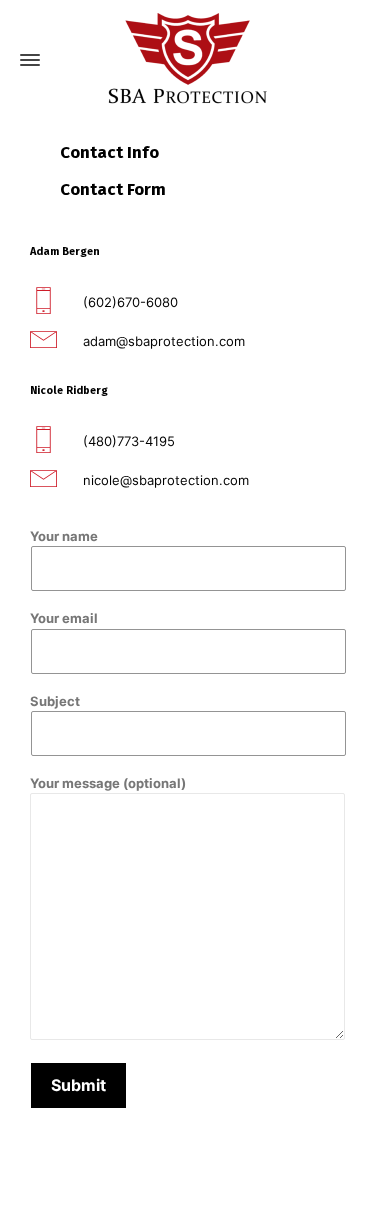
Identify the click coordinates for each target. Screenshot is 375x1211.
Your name (64, 536)
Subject (55, 701)
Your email (64, 618)
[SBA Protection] (187, 60)
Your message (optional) (108, 783)
